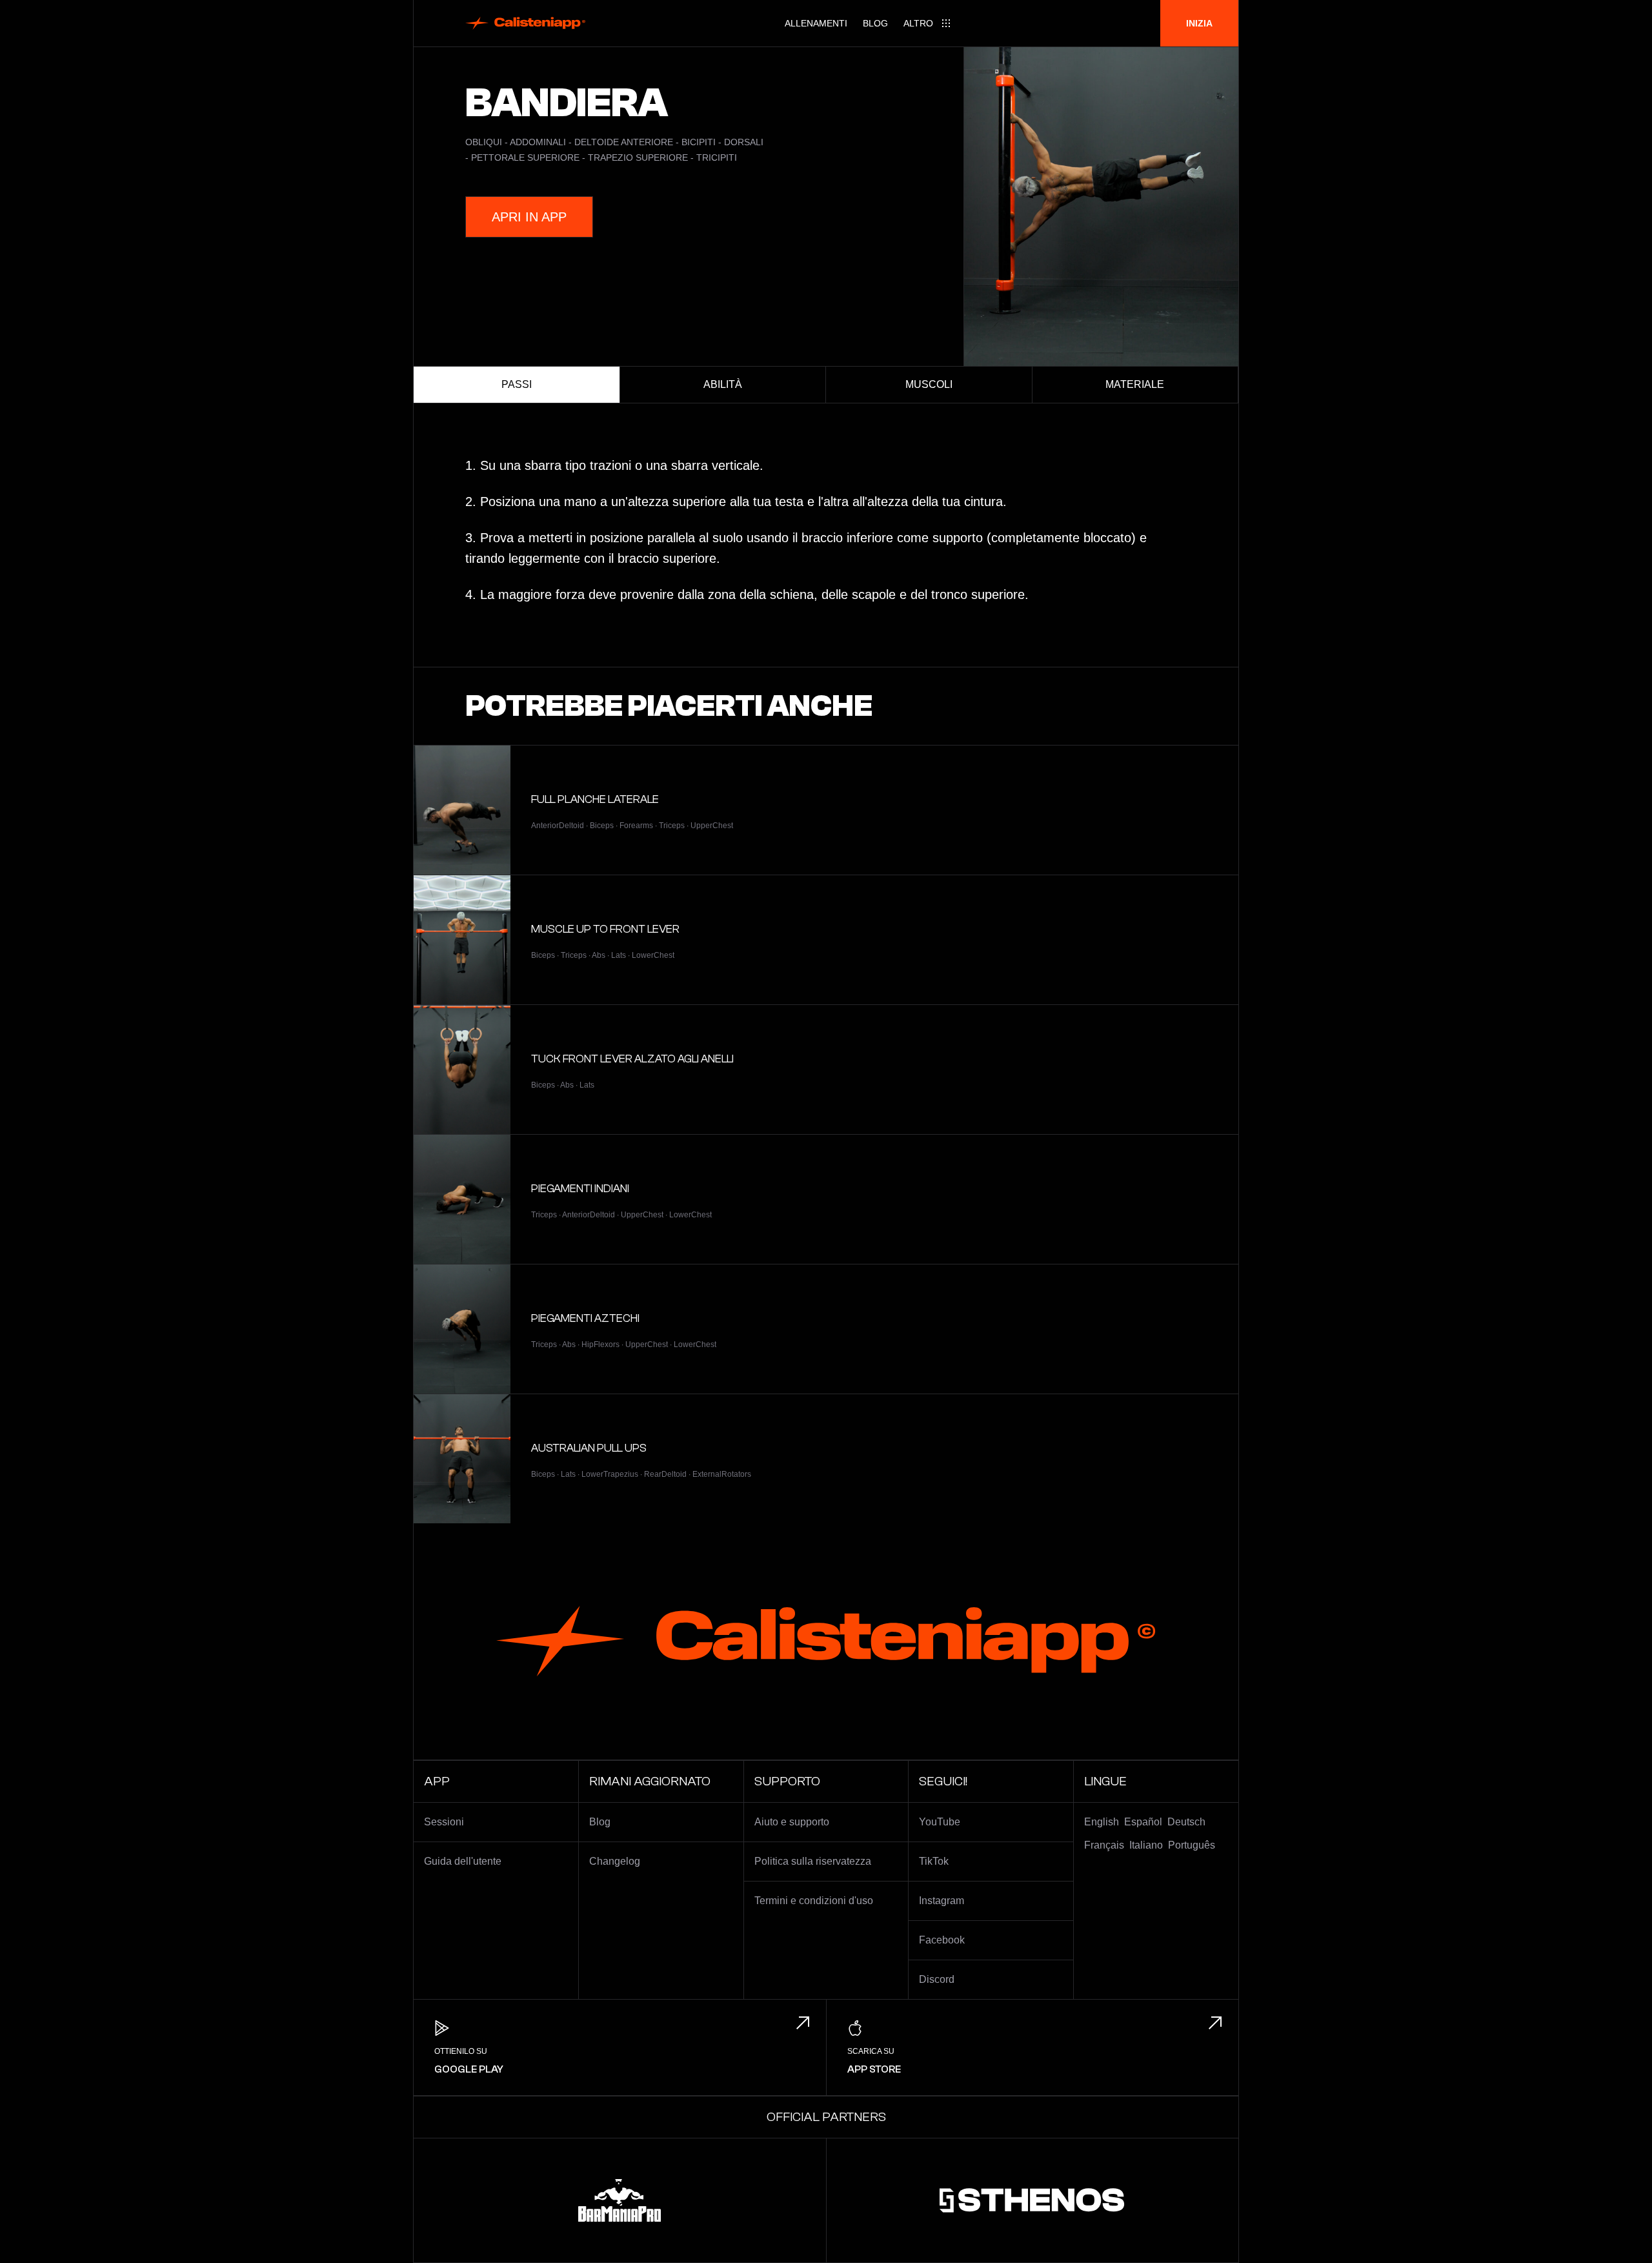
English (1102, 1822)
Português (1192, 1845)
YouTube (940, 1822)
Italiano (1146, 1845)
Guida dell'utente (463, 1861)
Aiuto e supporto (792, 1822)
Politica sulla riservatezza (813, 1861)
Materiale (1135, 384)
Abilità (723, 384)
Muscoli (929, 384)
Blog (875, 23)
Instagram (942, 1901)
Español (1143, 1822)
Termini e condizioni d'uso (814, 1901)
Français (1104, 1845)
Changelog (615, 1861)
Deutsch (1186, 1822)
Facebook (942, 1940)
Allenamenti (816, 23)
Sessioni (444, 1822)
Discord (937, 1979)
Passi (517, 384)
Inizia (1199, 23)
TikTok (934, 1861)
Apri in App (529, 217)
